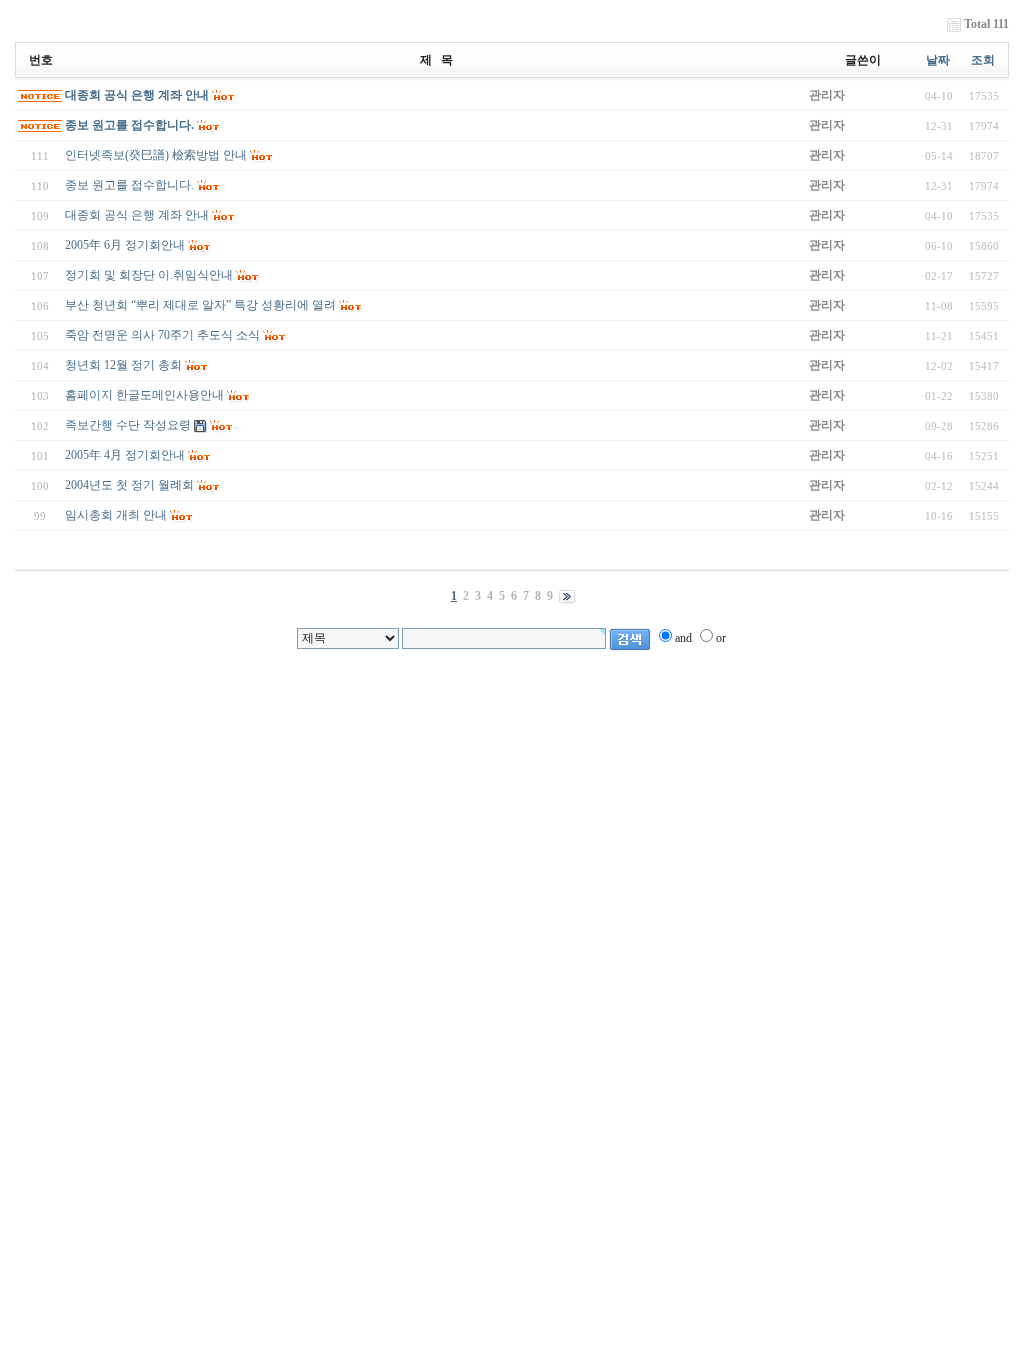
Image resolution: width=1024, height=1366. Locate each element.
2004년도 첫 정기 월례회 (129, 485)
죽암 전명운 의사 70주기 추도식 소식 (162, 335)
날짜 (938, 60)
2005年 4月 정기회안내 (125, 455)
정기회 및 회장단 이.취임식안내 (149, 275)
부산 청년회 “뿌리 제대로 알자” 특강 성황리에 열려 (200, 305)
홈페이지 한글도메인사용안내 (144, 395)
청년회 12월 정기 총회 (123, 365)
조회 (983, 60)
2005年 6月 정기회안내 (125, 245)
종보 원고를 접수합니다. (129, 125)
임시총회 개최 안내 (116, 515)
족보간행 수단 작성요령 (128, 425)
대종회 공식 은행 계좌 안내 (137, 95)
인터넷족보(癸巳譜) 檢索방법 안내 (156, 155)
